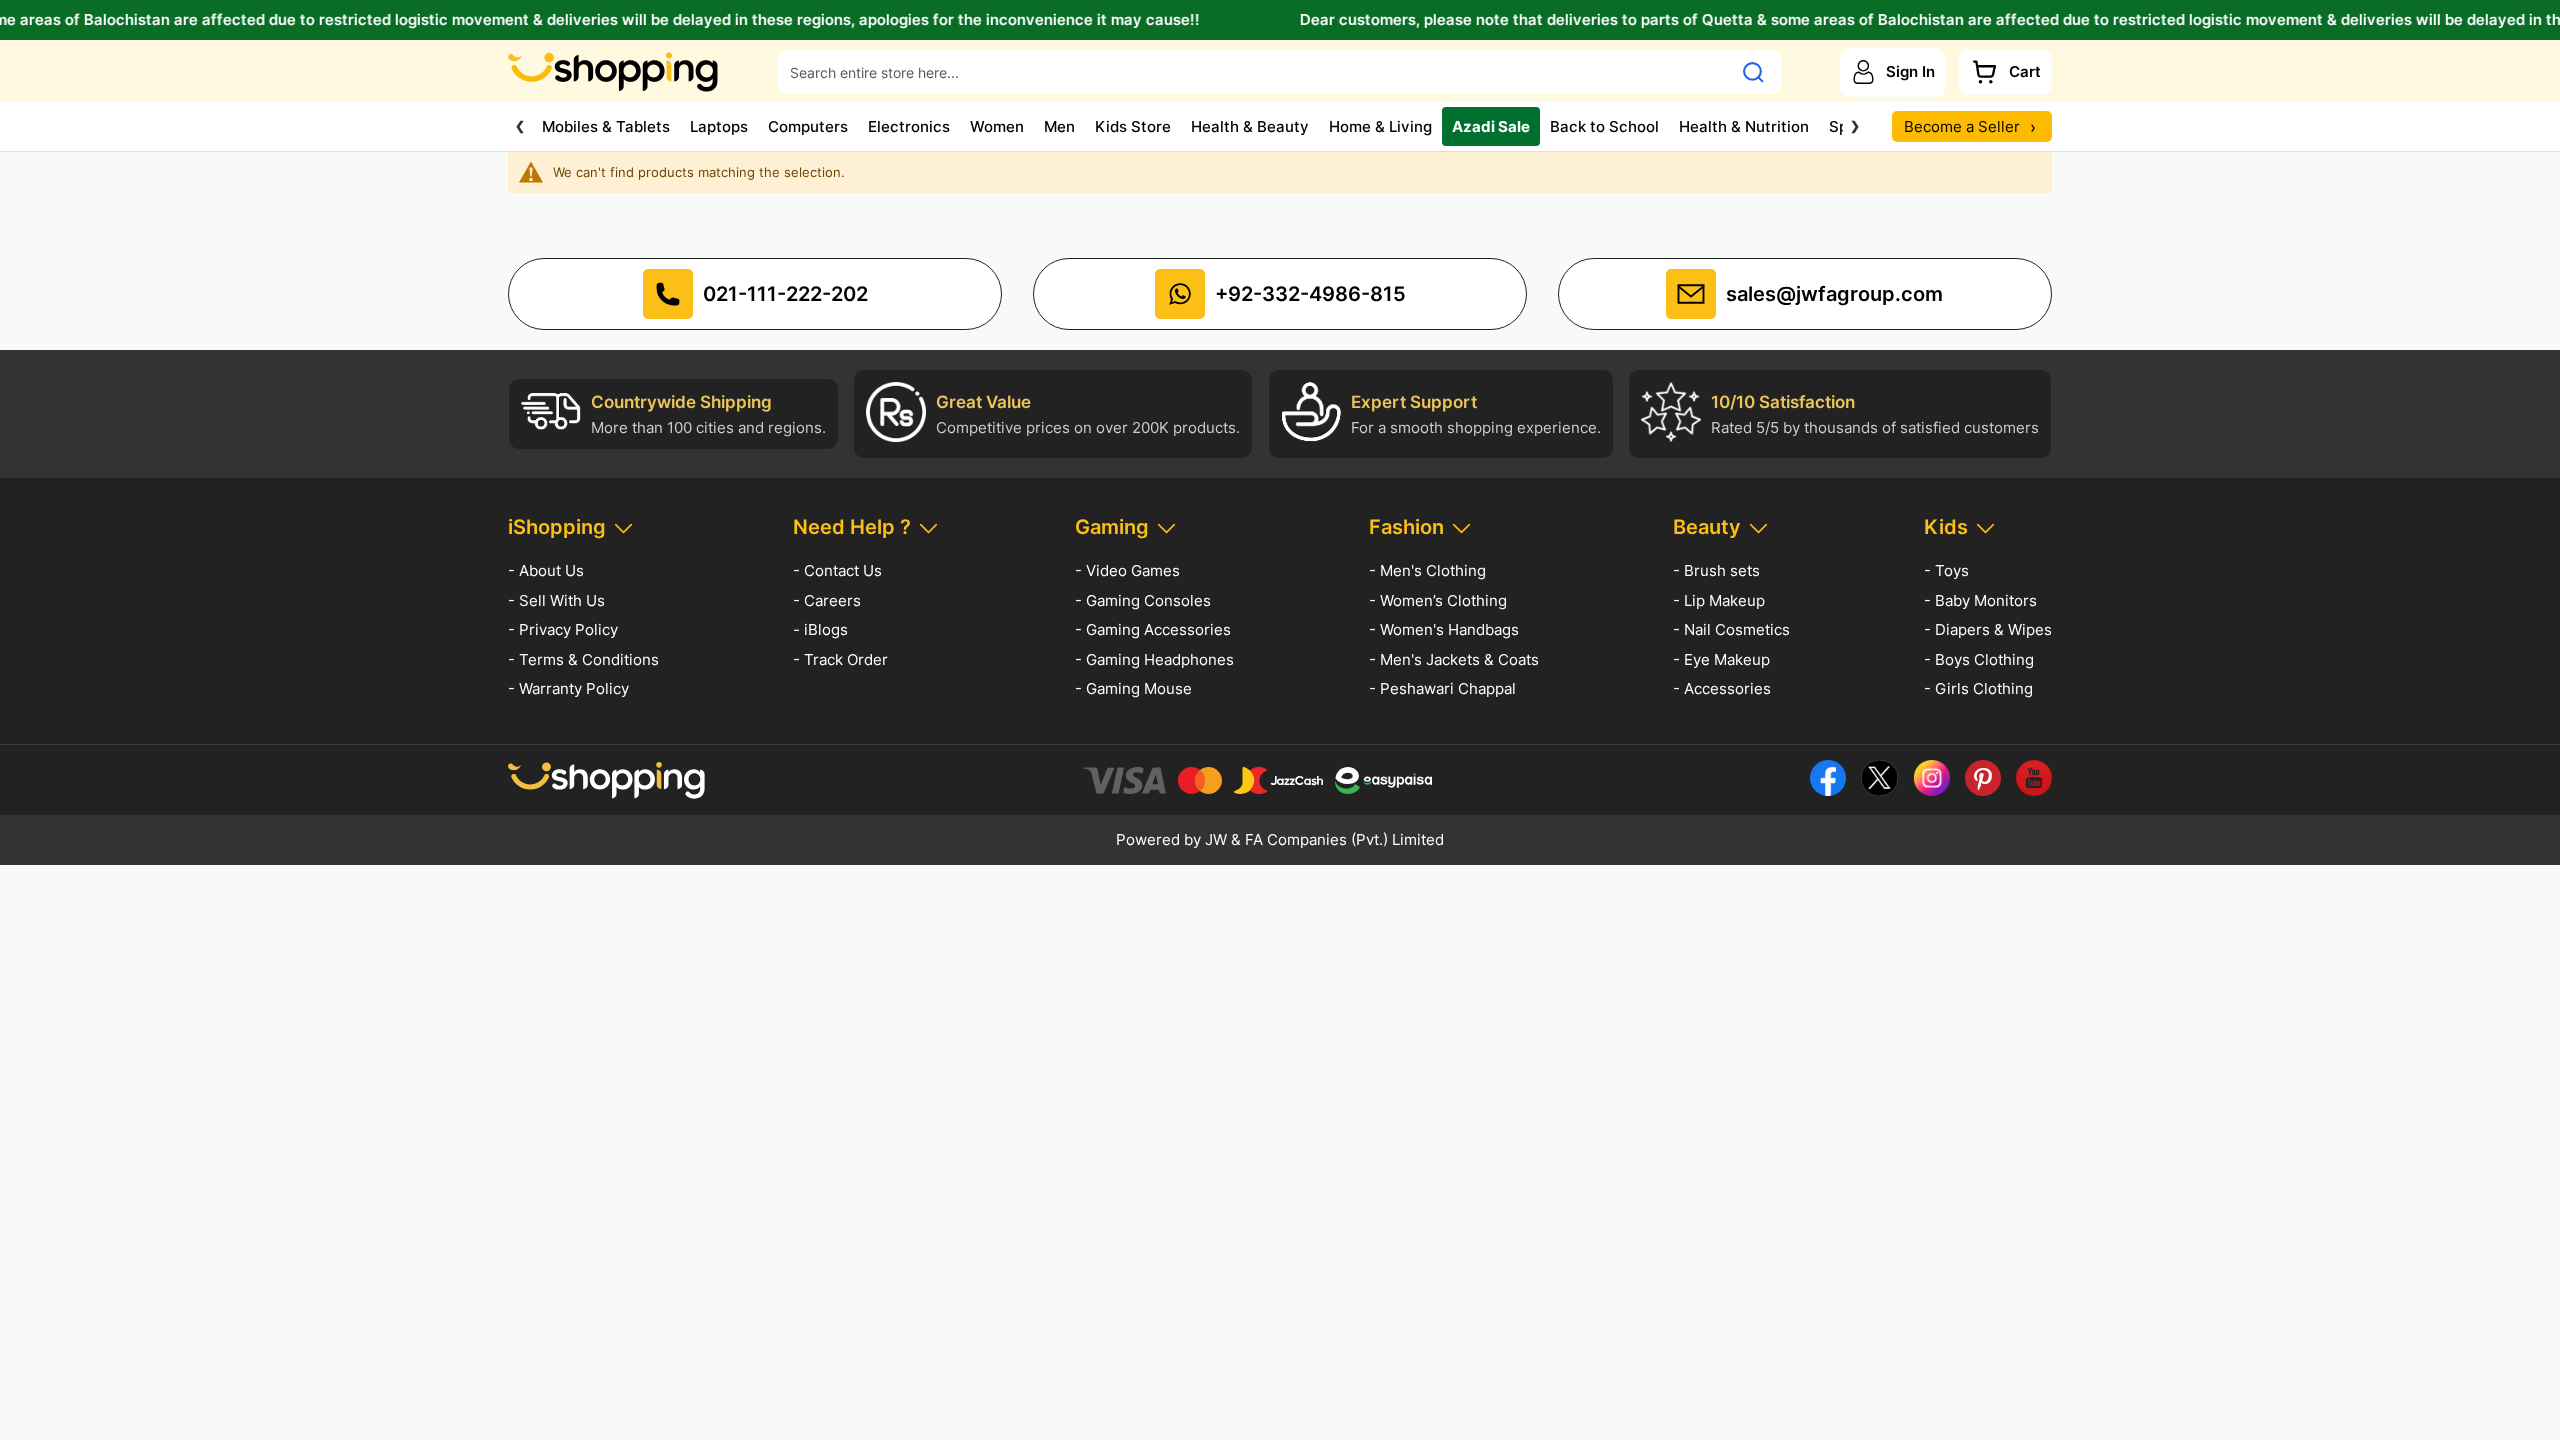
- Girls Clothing (1978, 688)
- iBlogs (820, 629)
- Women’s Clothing (1438, 600)
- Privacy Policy (563, 629)
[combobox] (1254, 72)
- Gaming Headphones (1154, 659)
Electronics (909, 126)
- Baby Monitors (1980, 600)
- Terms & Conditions (583, 659)
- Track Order (840, 659)
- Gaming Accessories (1153, 629)
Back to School (1604, 126)
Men (1059, 126)
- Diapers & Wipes (1988, 629)
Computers (808, 126)
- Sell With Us (556, 600)
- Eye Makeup (1721, 659)
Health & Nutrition (1744, 126)
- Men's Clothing (1427, 570)
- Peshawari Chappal (1442, 688)
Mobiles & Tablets (606, 126)
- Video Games (1127, 570)
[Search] (1753, 72)
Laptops (719, 126)
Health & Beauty (1250, 126)
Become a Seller (1970, 126)
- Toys (1946, 570)
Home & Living (1380, 126)
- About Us (546, 570)
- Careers (827, 600)
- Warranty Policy (568, 688)
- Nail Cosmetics (1731, 629)
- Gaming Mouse (1133, 688)
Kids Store (1133, 126)
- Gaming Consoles (1143, 600)
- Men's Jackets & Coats (1454, 659)
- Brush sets (1716, 570)
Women (997, 126)
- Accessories (1722, 688)
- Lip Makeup (1719, 600)
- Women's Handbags (1444, 629)
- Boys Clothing (1979, 659)
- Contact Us (837, 570)
